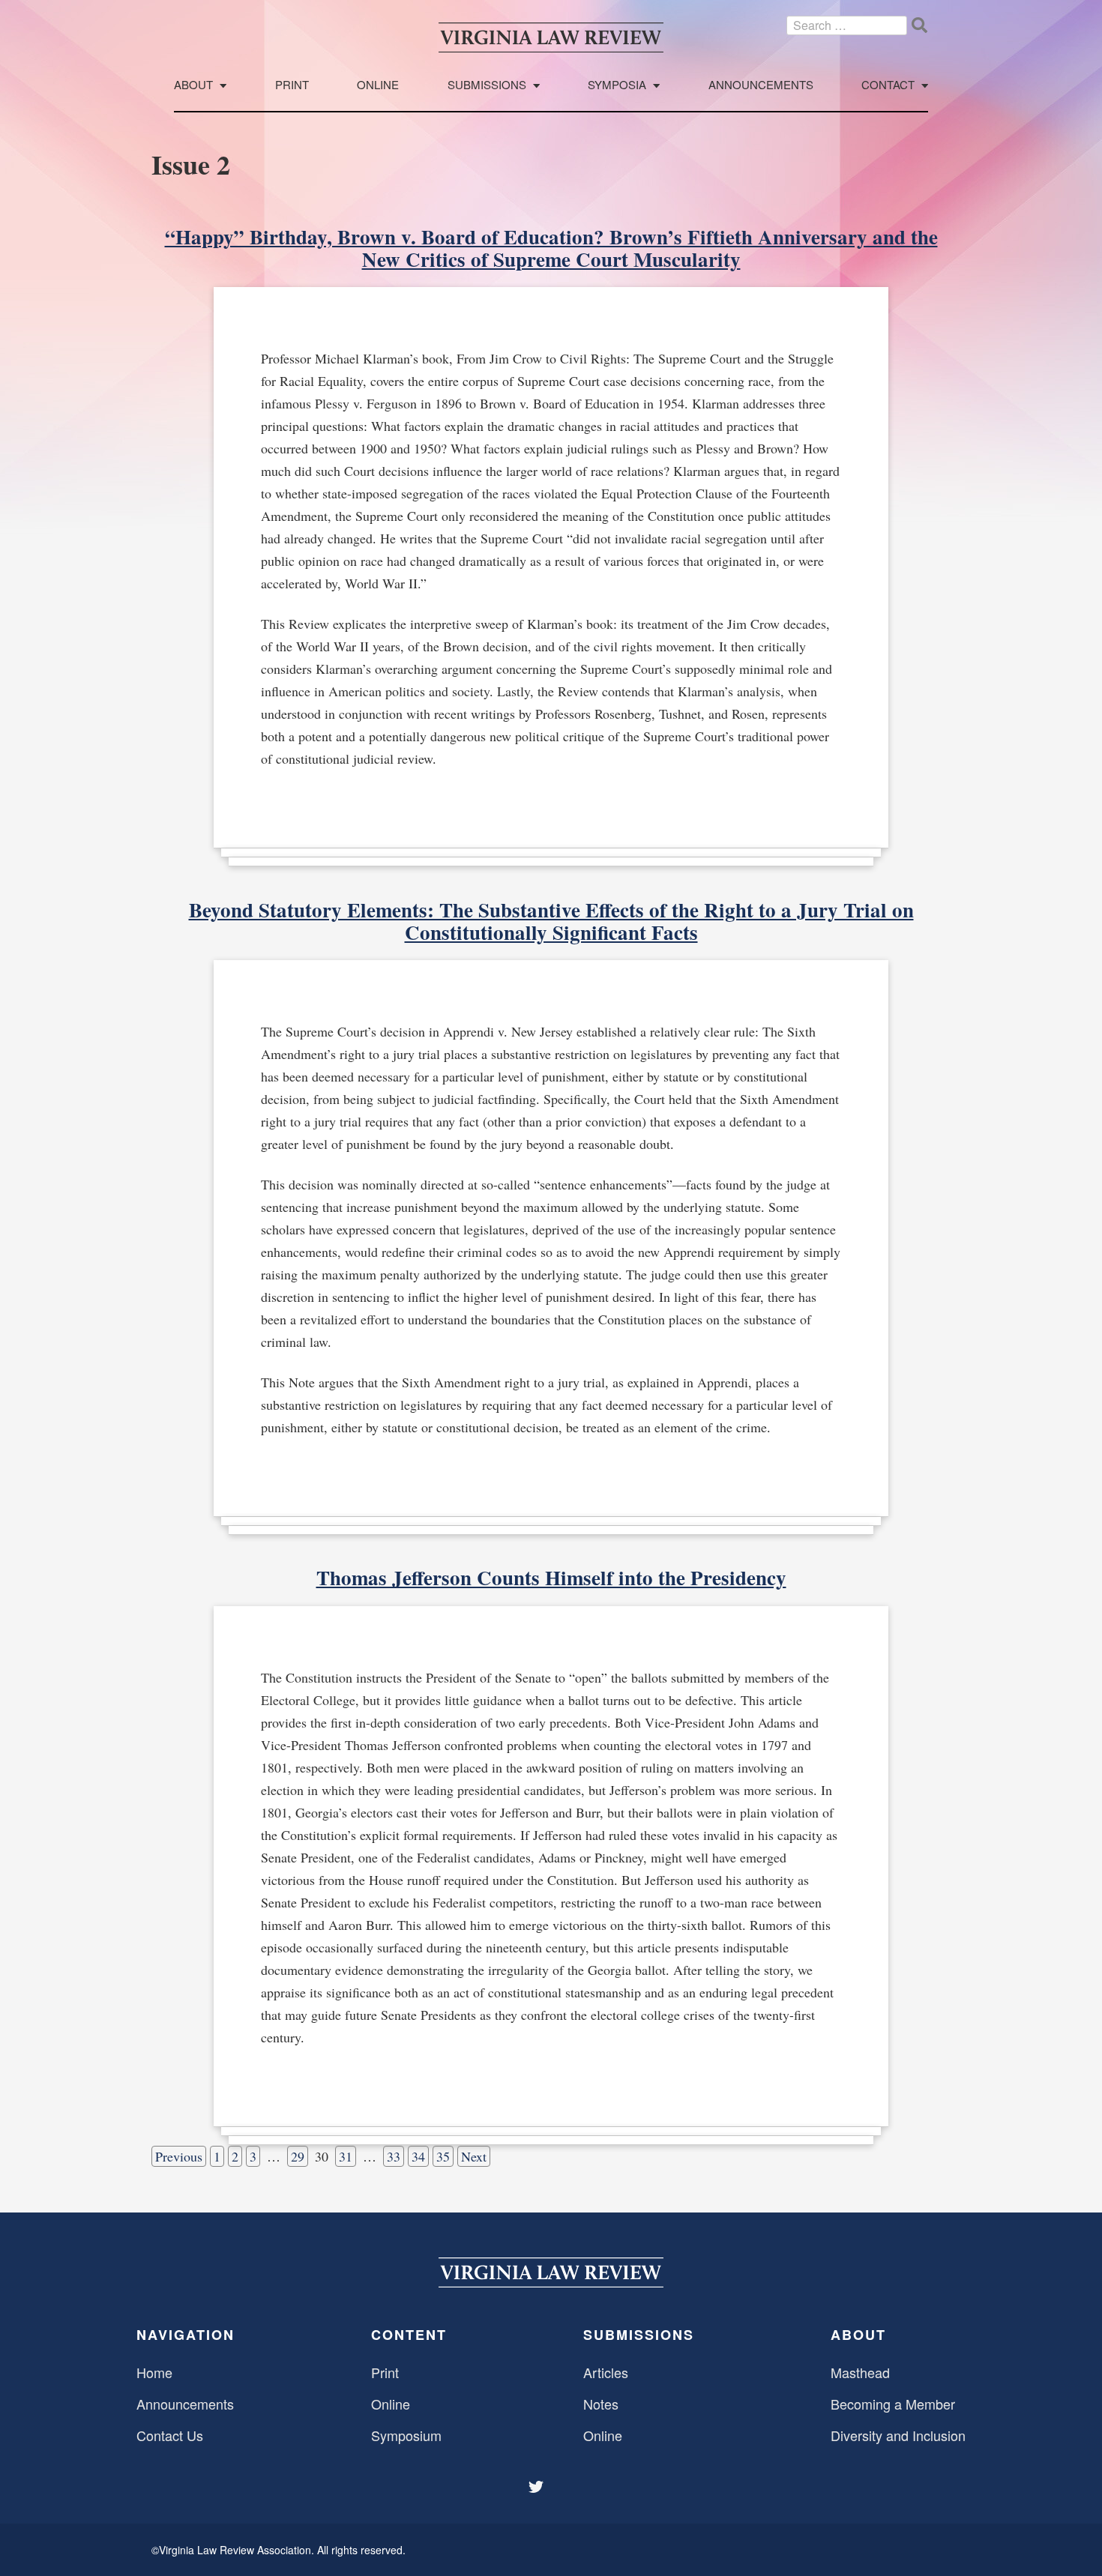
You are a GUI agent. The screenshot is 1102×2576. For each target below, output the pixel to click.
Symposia (617, 85)
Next (474, 2156)
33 (394, 2156)
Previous (179, 2156)
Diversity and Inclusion (898, 2435)
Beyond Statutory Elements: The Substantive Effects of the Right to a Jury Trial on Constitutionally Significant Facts (551, 921)
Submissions (487, 85)
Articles (606, 2372)
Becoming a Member (893, 2404)
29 (298, 2156)
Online (378, 85)
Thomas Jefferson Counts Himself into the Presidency (551, 1577)
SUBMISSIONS (639, 2335)
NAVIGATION (186, 2335)
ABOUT (858, 2335)
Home (154, 2372)
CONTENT (409, 2335)
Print (292, 85)
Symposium (406, 2435)
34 (418, 2156)
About (193, 85)
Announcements (761, 85)
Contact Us (170, 2435)
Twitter (538, 2487)
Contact (888, 85)
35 (443, 2156)
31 (346, 2156)
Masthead (860, 2372)
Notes (601, 2404)
